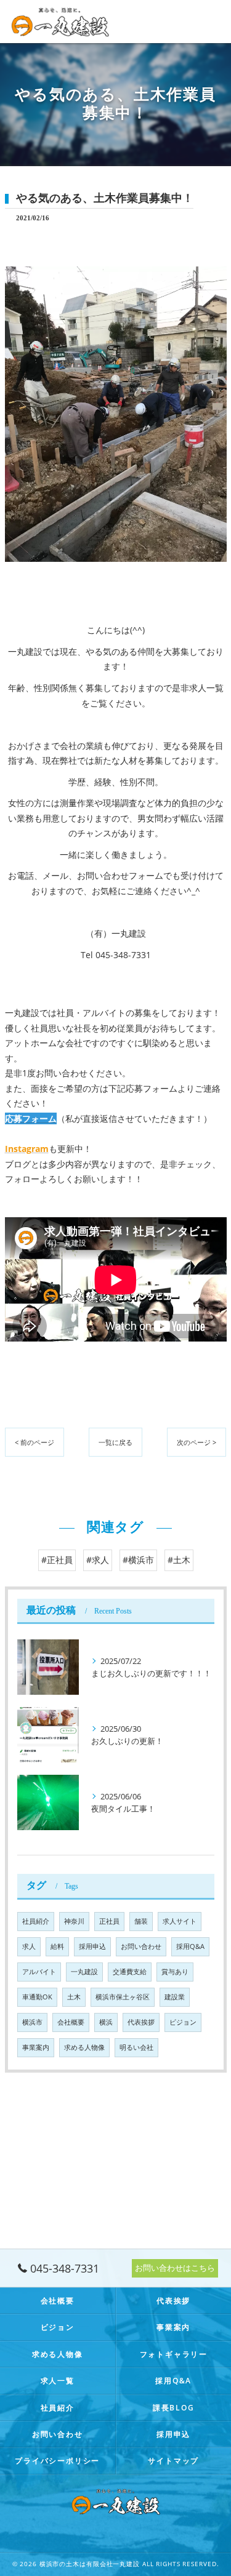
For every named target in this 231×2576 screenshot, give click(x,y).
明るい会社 (136, 2047)
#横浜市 (138, 1560)
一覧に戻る (115, 1442)
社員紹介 (36, 1921)
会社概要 (71, 2022)
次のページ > (197, 1442)
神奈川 (74, 1921)
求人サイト (180, 1921)
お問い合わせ (141, 1946)
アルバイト (39, 1972)
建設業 (175, 1997)
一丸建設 (84, 1972)
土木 (74, 1997)
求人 (29, 1946)
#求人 (98, 1560)
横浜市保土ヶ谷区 (123, 1997)
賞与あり (175, 1972)
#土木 (179, 1560)
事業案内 (36, 2047)
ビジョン (183, 2022)
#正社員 (57, 1560)
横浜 (106, 2022)
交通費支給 (130, 1972)
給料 (57, 1946)
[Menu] (212, 22)
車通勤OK (37, 1997)
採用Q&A (190, 1946)
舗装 (141, 1921)
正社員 (109, 1921)
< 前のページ (34, 1442)
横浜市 (32, 2022)
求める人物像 (84, 2047)
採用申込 (92, 1946)
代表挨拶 (141, 2022)
